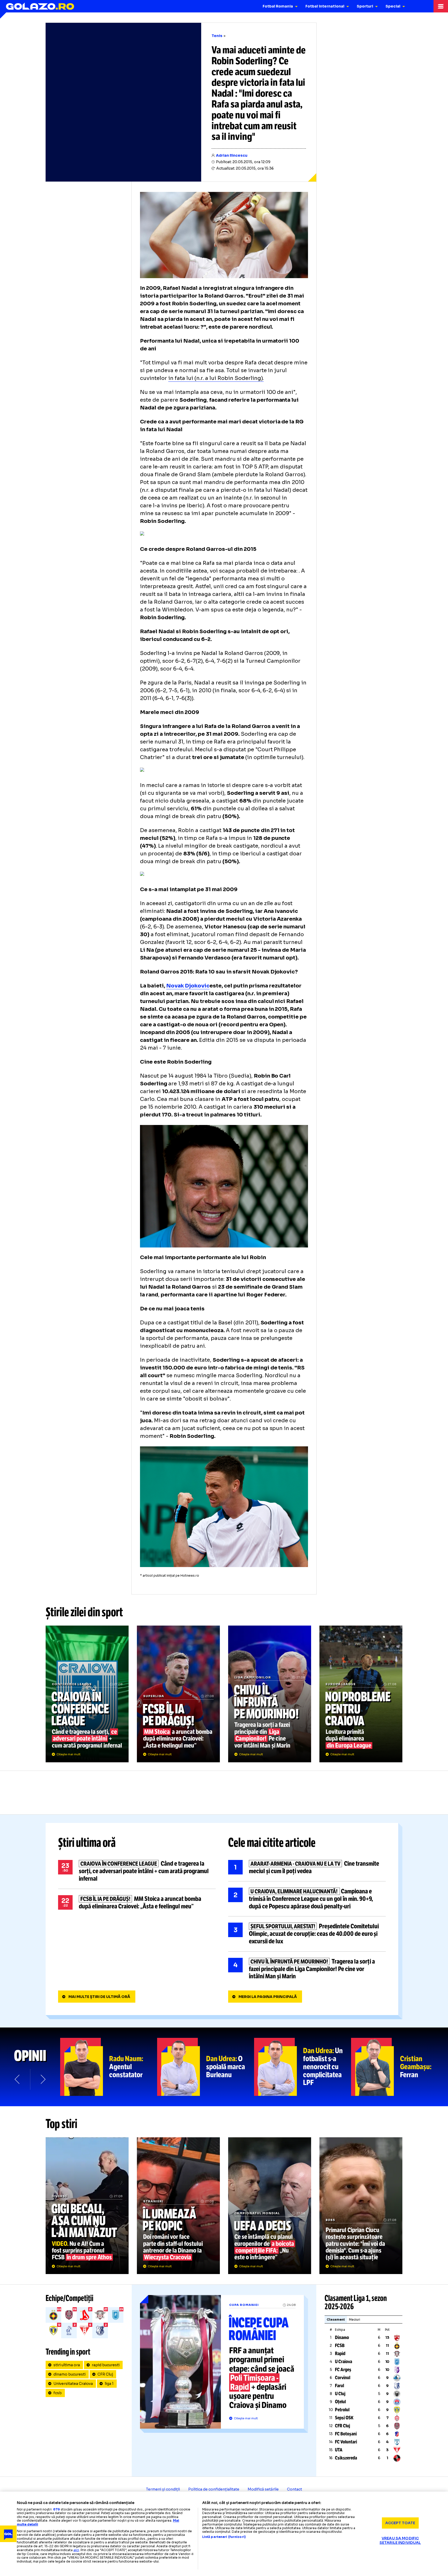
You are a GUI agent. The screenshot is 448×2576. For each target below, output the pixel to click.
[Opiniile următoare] (43, 2079)
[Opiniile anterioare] (18, 2079)
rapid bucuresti (106, 2365)
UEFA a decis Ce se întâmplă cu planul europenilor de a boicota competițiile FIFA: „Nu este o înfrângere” (270, 2206)
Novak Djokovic (188, 986)
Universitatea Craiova (73, 2384)
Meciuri (355, 2319)
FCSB (340, 2346)
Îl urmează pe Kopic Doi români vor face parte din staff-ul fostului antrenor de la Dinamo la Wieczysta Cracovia (178, 2206)
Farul (339, 2386)
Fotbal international (325, 6)
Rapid (340, 2354)
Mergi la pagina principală (268, 1997)
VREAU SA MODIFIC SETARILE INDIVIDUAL (400, 2540)
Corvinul (343, 2378)
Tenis (217, 36)
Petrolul (342, 2410)
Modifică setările (263, 2489)
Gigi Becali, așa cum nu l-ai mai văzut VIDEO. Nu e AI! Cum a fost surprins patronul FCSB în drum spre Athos (87, 2206)
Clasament (336, 2319)
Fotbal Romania (278, 6)
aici (76, 2550)
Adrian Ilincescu (232, 155)
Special (393, 6)
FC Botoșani (346, 2434)
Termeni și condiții (163, 2489)
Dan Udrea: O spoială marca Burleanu (206, 2067)
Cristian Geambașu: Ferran (400, 2067)
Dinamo (342, 2337)
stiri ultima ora (67, 2365)
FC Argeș (343, 2370)
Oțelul (340, 2402)
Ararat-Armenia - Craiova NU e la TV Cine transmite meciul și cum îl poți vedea (307, 1867)
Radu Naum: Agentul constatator (109, 2067)
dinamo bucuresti (69, 2374)
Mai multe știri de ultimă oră (99, 1997)
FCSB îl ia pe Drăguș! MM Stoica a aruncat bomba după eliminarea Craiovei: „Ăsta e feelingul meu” (178, 1694)
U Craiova (344, 2362)
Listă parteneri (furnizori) (224, 2537)
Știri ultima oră (87, 1843)
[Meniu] (441, 6)
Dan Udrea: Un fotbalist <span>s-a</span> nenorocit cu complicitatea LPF (303, 2067)
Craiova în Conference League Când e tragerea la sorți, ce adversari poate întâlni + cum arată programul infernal (87, 1694)
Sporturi (365, 6)
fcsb (58, 2393)
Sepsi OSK (344, 2418)
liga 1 (109, 2384)
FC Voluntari (346, 2442)
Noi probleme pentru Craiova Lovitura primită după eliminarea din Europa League (361, 1694)
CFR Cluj (105, 2374)
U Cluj (340, 2394)
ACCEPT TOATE (400, 2523)
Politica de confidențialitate (214, 2489)
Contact (295, 2489)
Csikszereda (346, 2458)
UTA (339, 2450)
